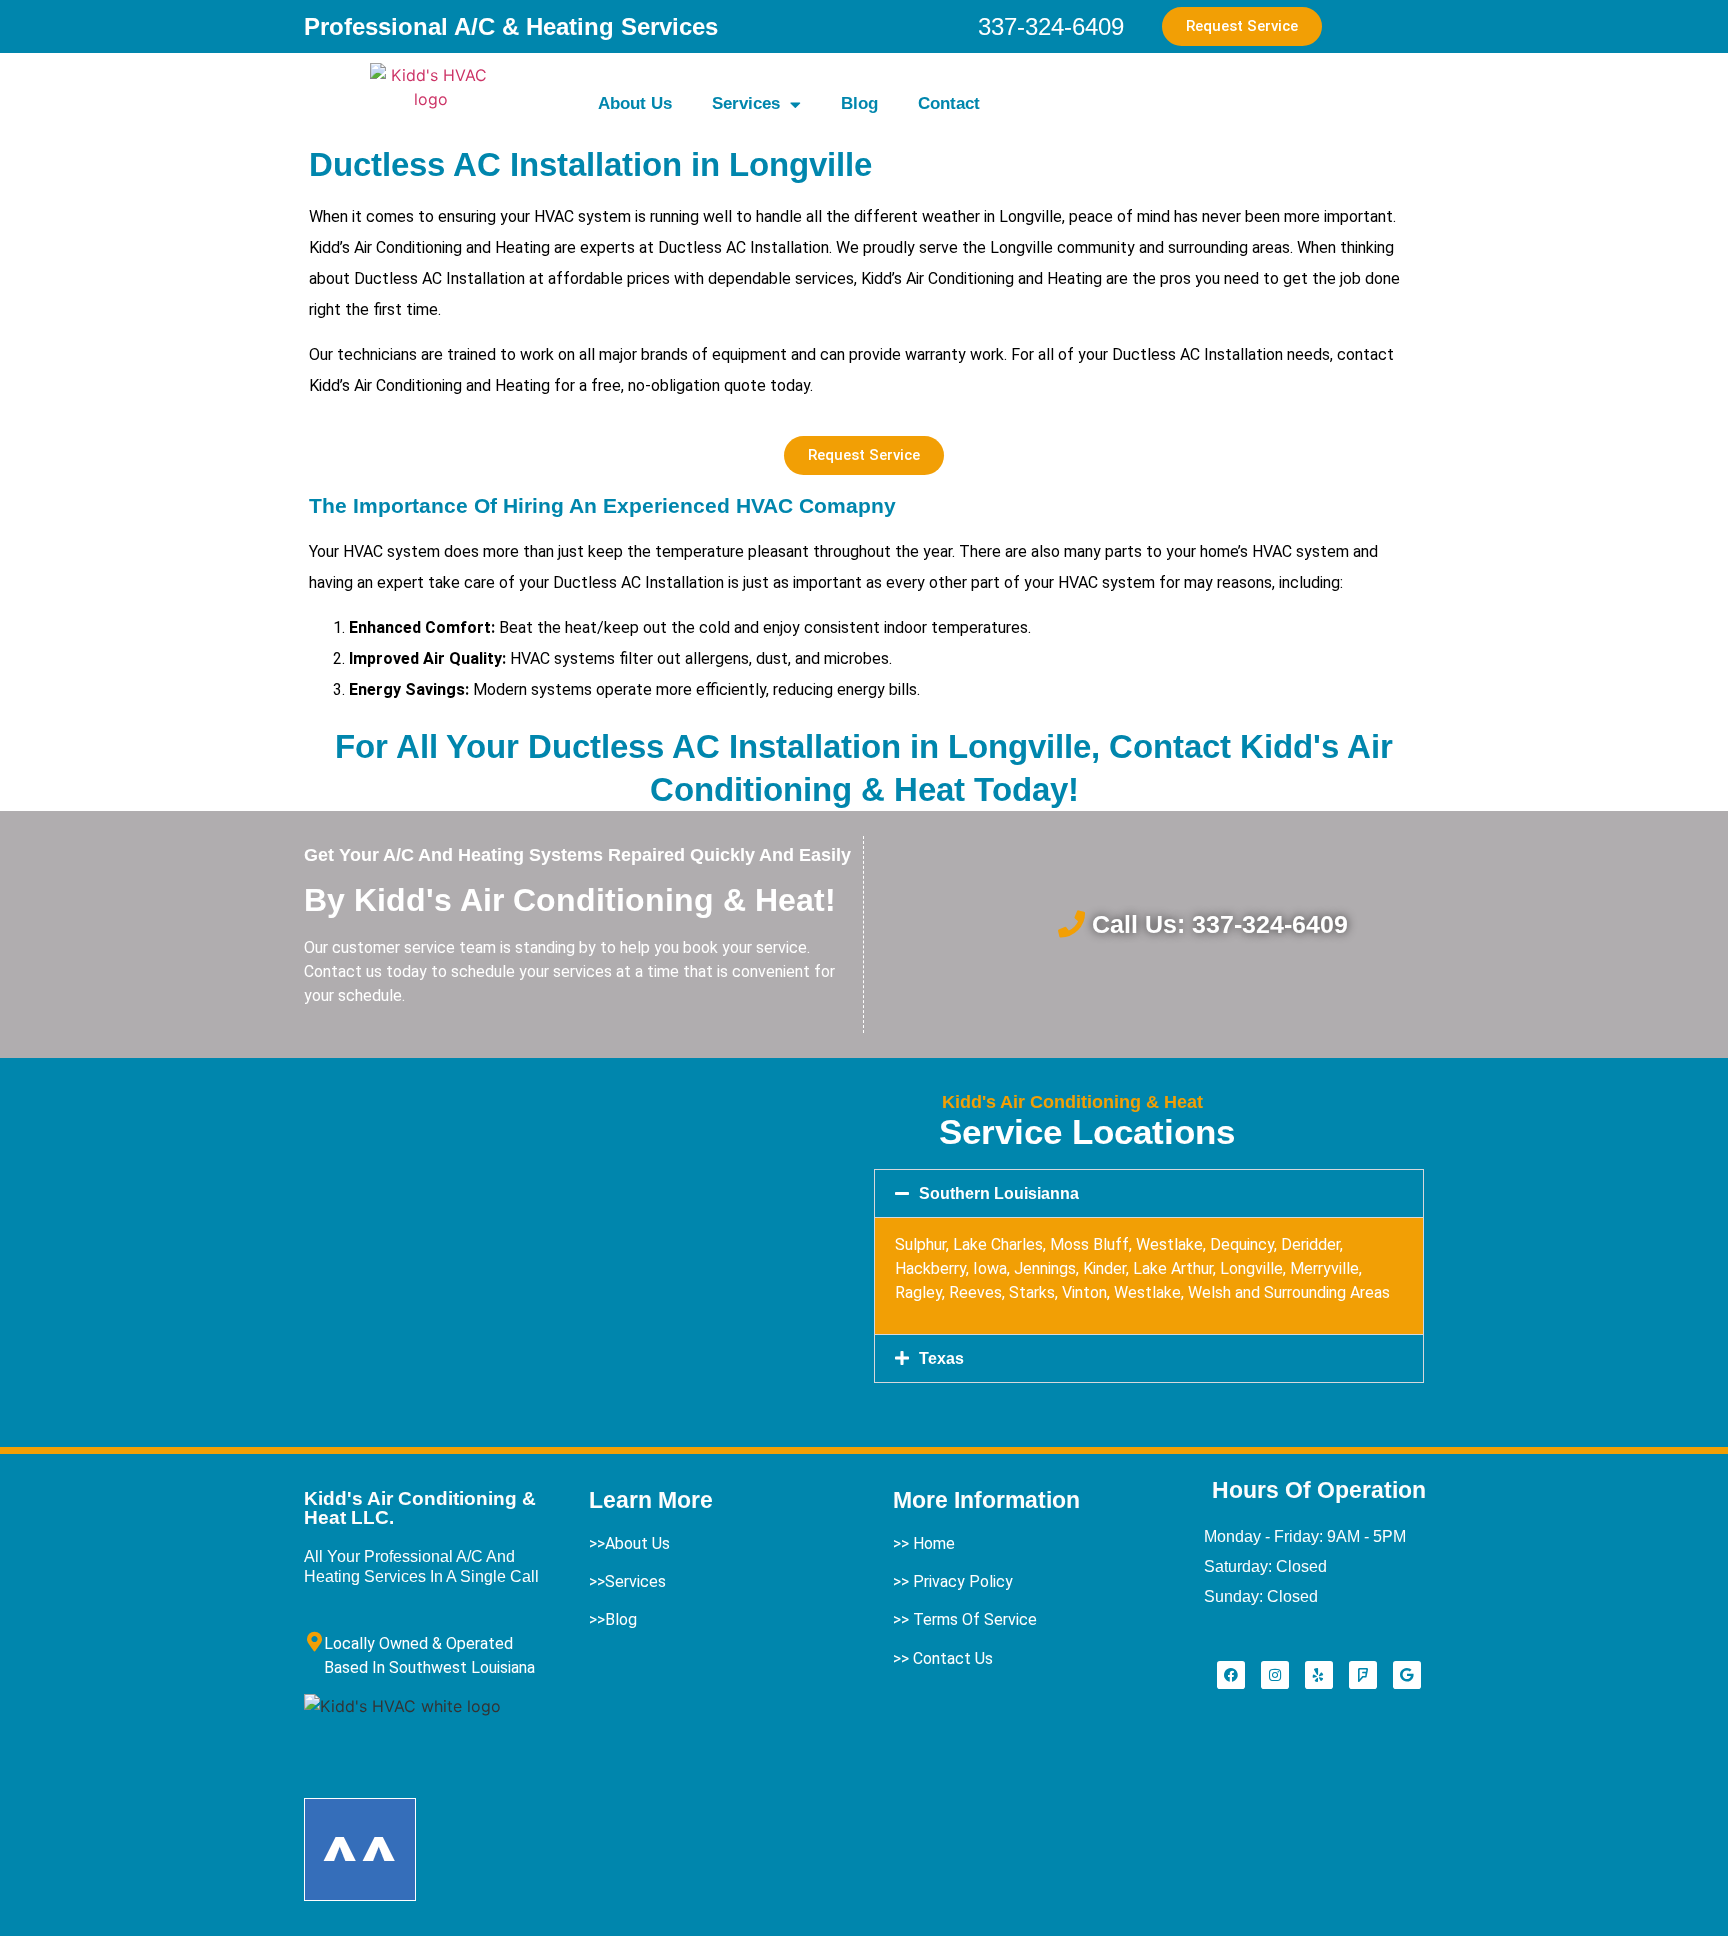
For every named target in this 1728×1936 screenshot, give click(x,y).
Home (934, 1543)
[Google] (1407, 1675)
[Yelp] (1319, 1675)
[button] (1149, 1193)
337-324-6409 (1051, 26)
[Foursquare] (1363, 1675)
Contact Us (953, 1658)
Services (746, 103)
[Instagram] (1275, 1675)
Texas (941, 1358)
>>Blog (613, 1619)
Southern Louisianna (999, 1193)
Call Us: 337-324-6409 (1220, 924)
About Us (635, 103)
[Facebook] (1231, 1675)
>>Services (627, 1581)
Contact (949, 103)
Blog (859, 103)
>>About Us (629, 1543)
